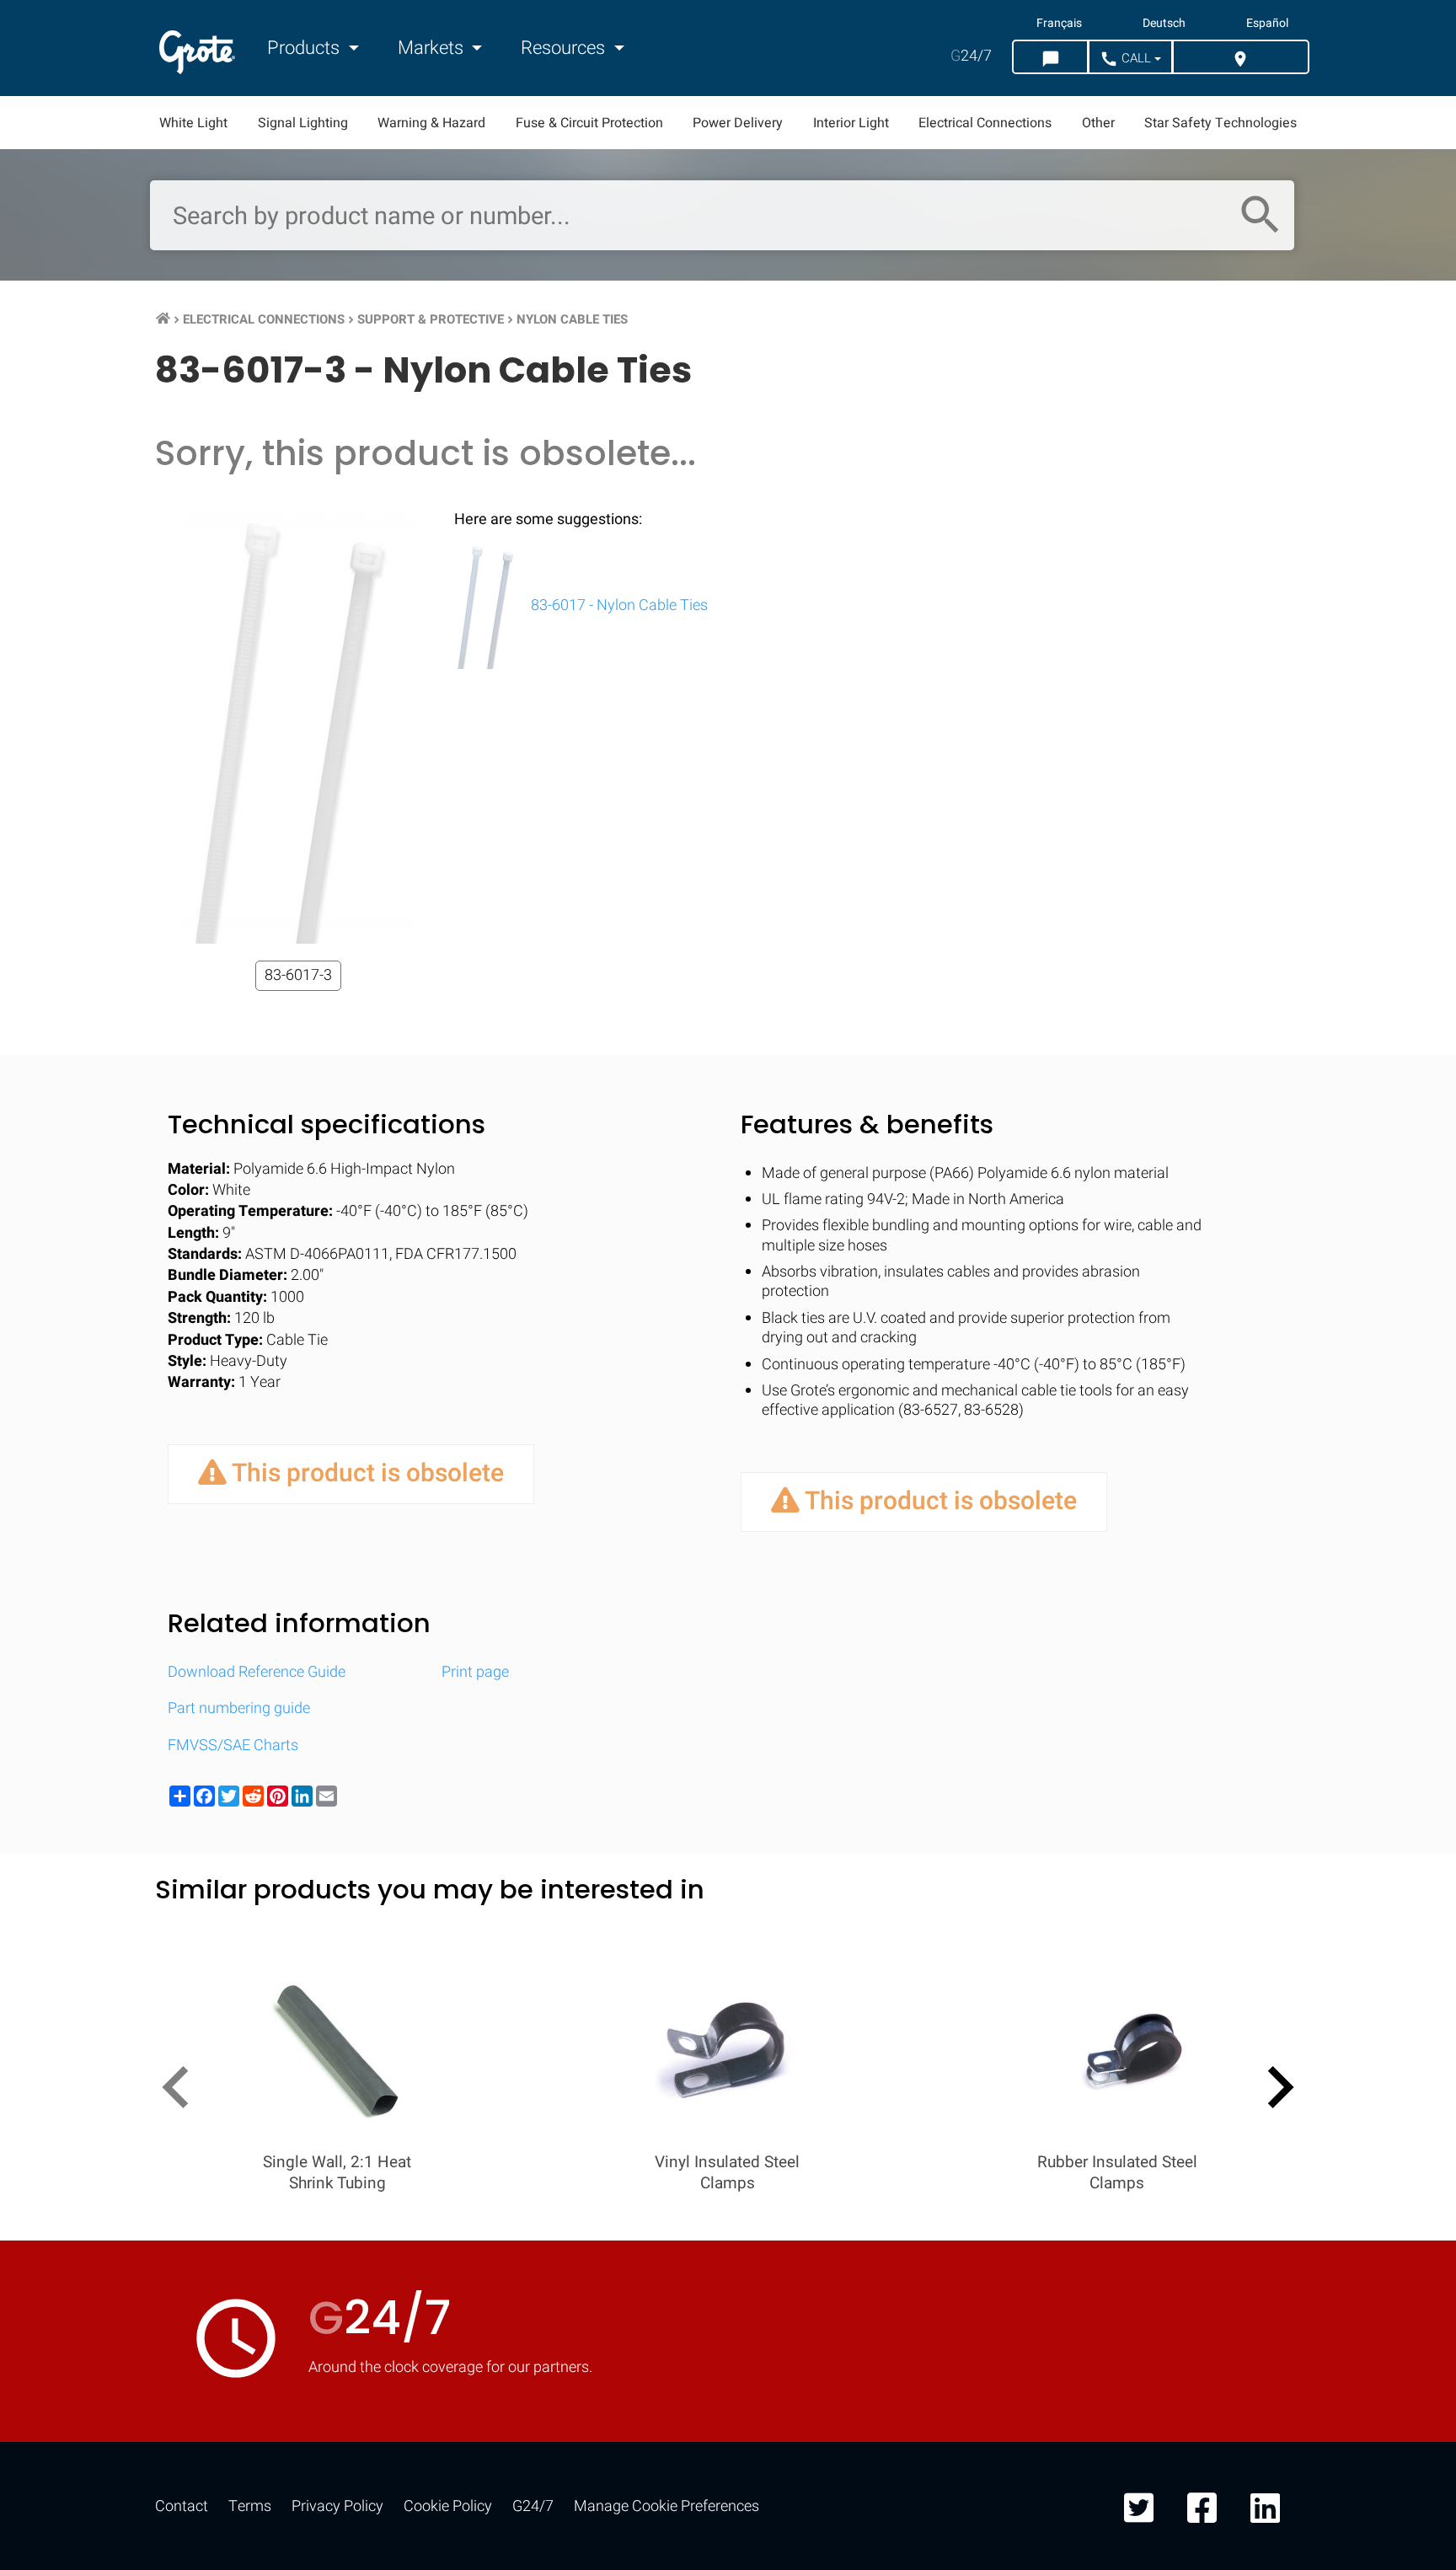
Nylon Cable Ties (572, 319)
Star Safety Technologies (1220, 123)
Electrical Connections (985, 123)
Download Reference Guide (257, 1672)
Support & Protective (431, 319)
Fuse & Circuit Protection (589, 123)
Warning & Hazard (431, 123)
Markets (433, 48)
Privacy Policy (337, 2506)
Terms (250, 2506)
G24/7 (533, 2506)
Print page (475, 1672)
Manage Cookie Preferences (666, 2506)
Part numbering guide (239, 1708)
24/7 (971, 56)
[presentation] (182, 2091)
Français (1059, 24)
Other (1098, 123)
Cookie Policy (448, 2506)
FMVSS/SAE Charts (233, 1745)
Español (1267, 24)
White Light (193, 123)
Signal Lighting (303, 123)
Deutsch (1164, 24)
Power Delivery (738, 123)
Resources (565, 48)
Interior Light (851, 123)
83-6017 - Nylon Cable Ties (618, 605)
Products (305, 48)
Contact (182, 2506)
